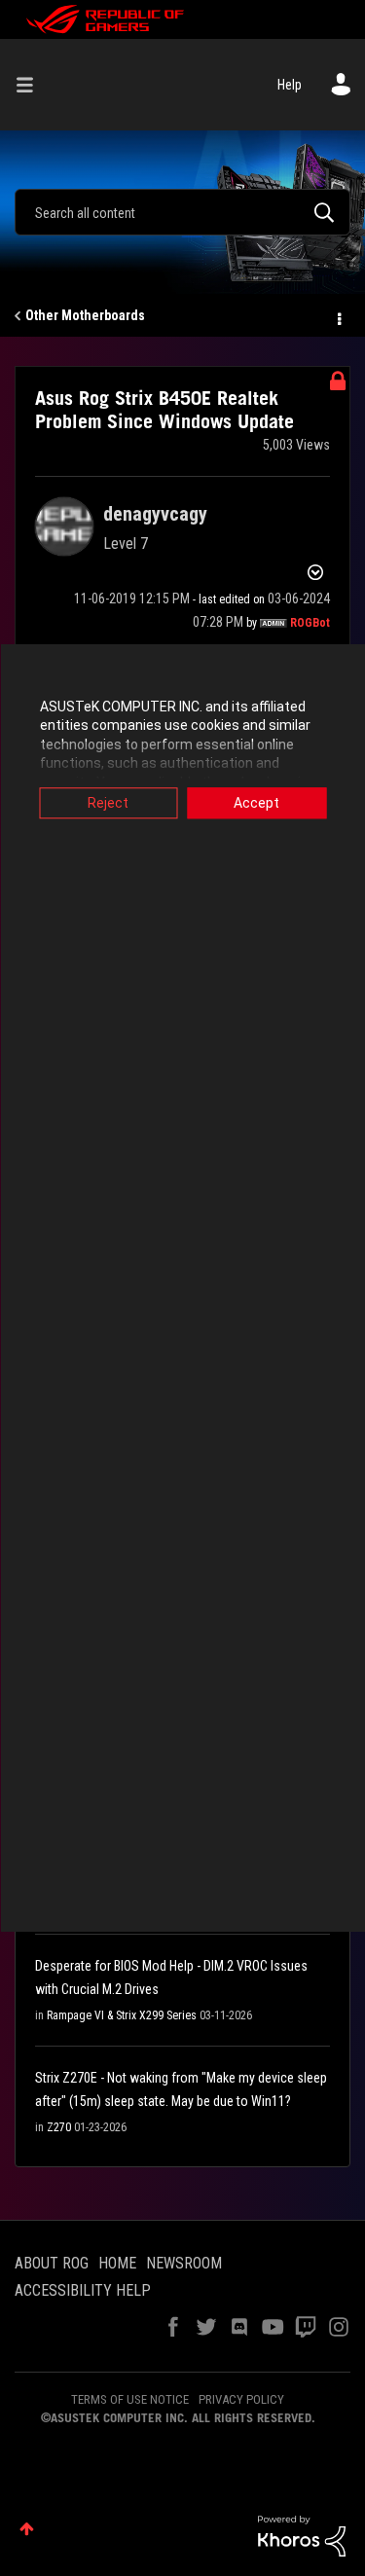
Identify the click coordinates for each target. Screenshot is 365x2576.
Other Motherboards (85, 315)
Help (290, 85)
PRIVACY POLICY (241, 2399)
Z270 (59, 2127)
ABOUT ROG (52, 2263)
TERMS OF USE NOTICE (130, 2399)
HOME (117, 2263)
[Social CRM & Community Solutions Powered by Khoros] (302, 2535)
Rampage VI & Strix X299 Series (122, 2015)
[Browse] (32, 85)
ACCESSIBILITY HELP (83, 2290)
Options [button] (338, 316)
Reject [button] (108, 803)
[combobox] (182, 212)
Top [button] (27, 2529)
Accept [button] (256, 803)
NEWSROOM (184, 2263)
